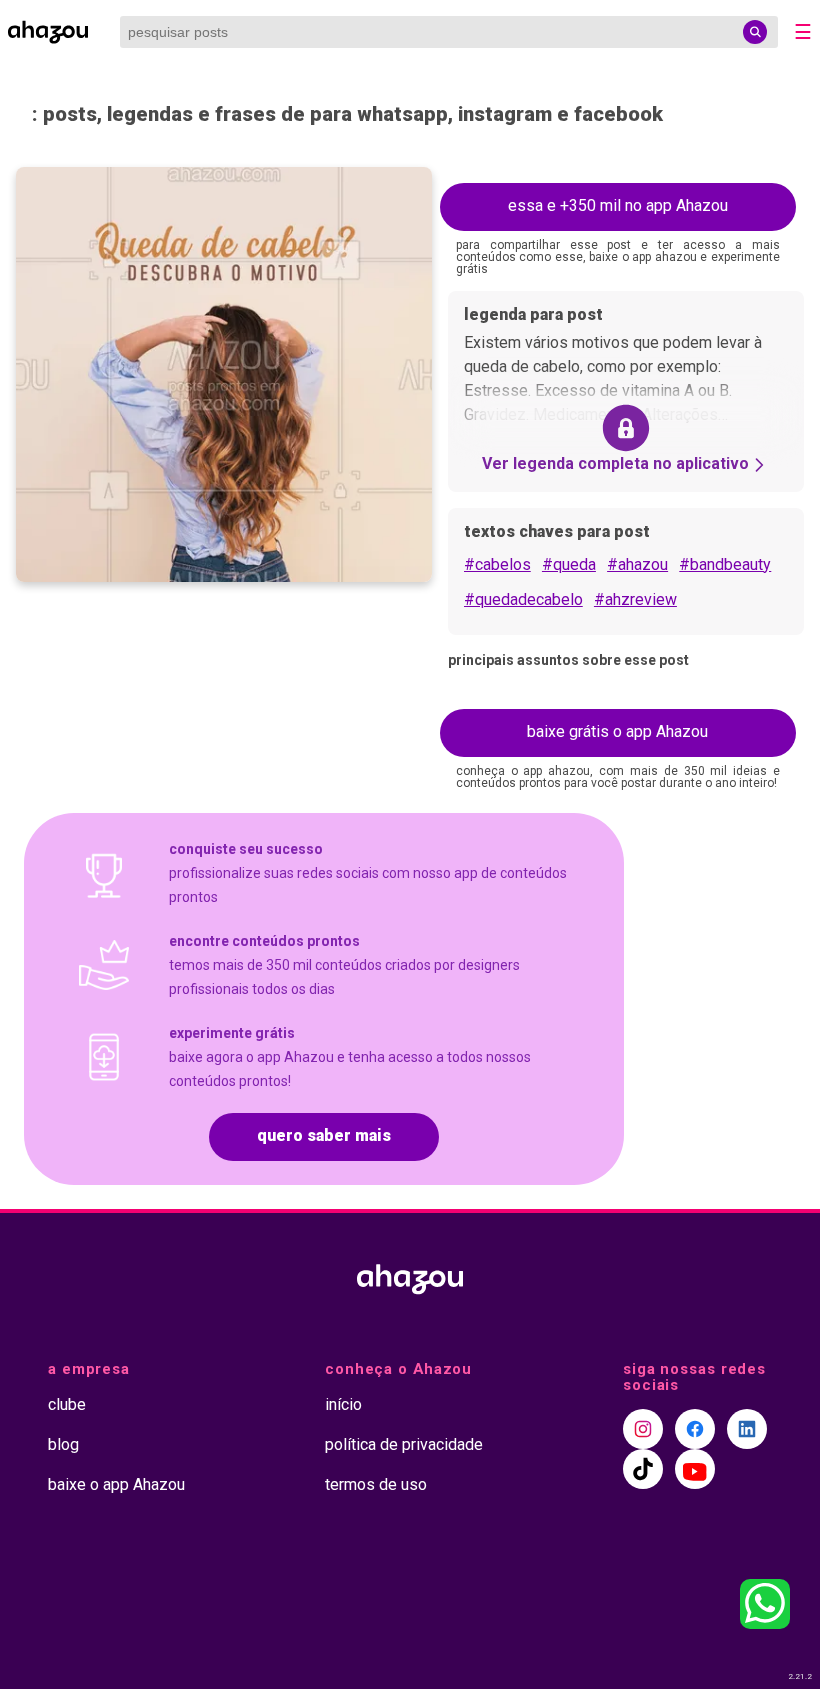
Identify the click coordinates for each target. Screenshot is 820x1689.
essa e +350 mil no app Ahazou (618, 205)
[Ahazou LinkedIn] (747, 1429)
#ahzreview (635, 599)
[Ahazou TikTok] (643, 1469)
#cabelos (497, 564)
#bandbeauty (725, 564)
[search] (755, 32)
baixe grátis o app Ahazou (617, 731)
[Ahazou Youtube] (695, 1469)
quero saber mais (324, 1135)
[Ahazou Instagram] (643, 1429)
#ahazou (637, 564)
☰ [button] (803, 32)
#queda (569, 564)
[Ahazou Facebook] (695, 1429)
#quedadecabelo (523, 599)
